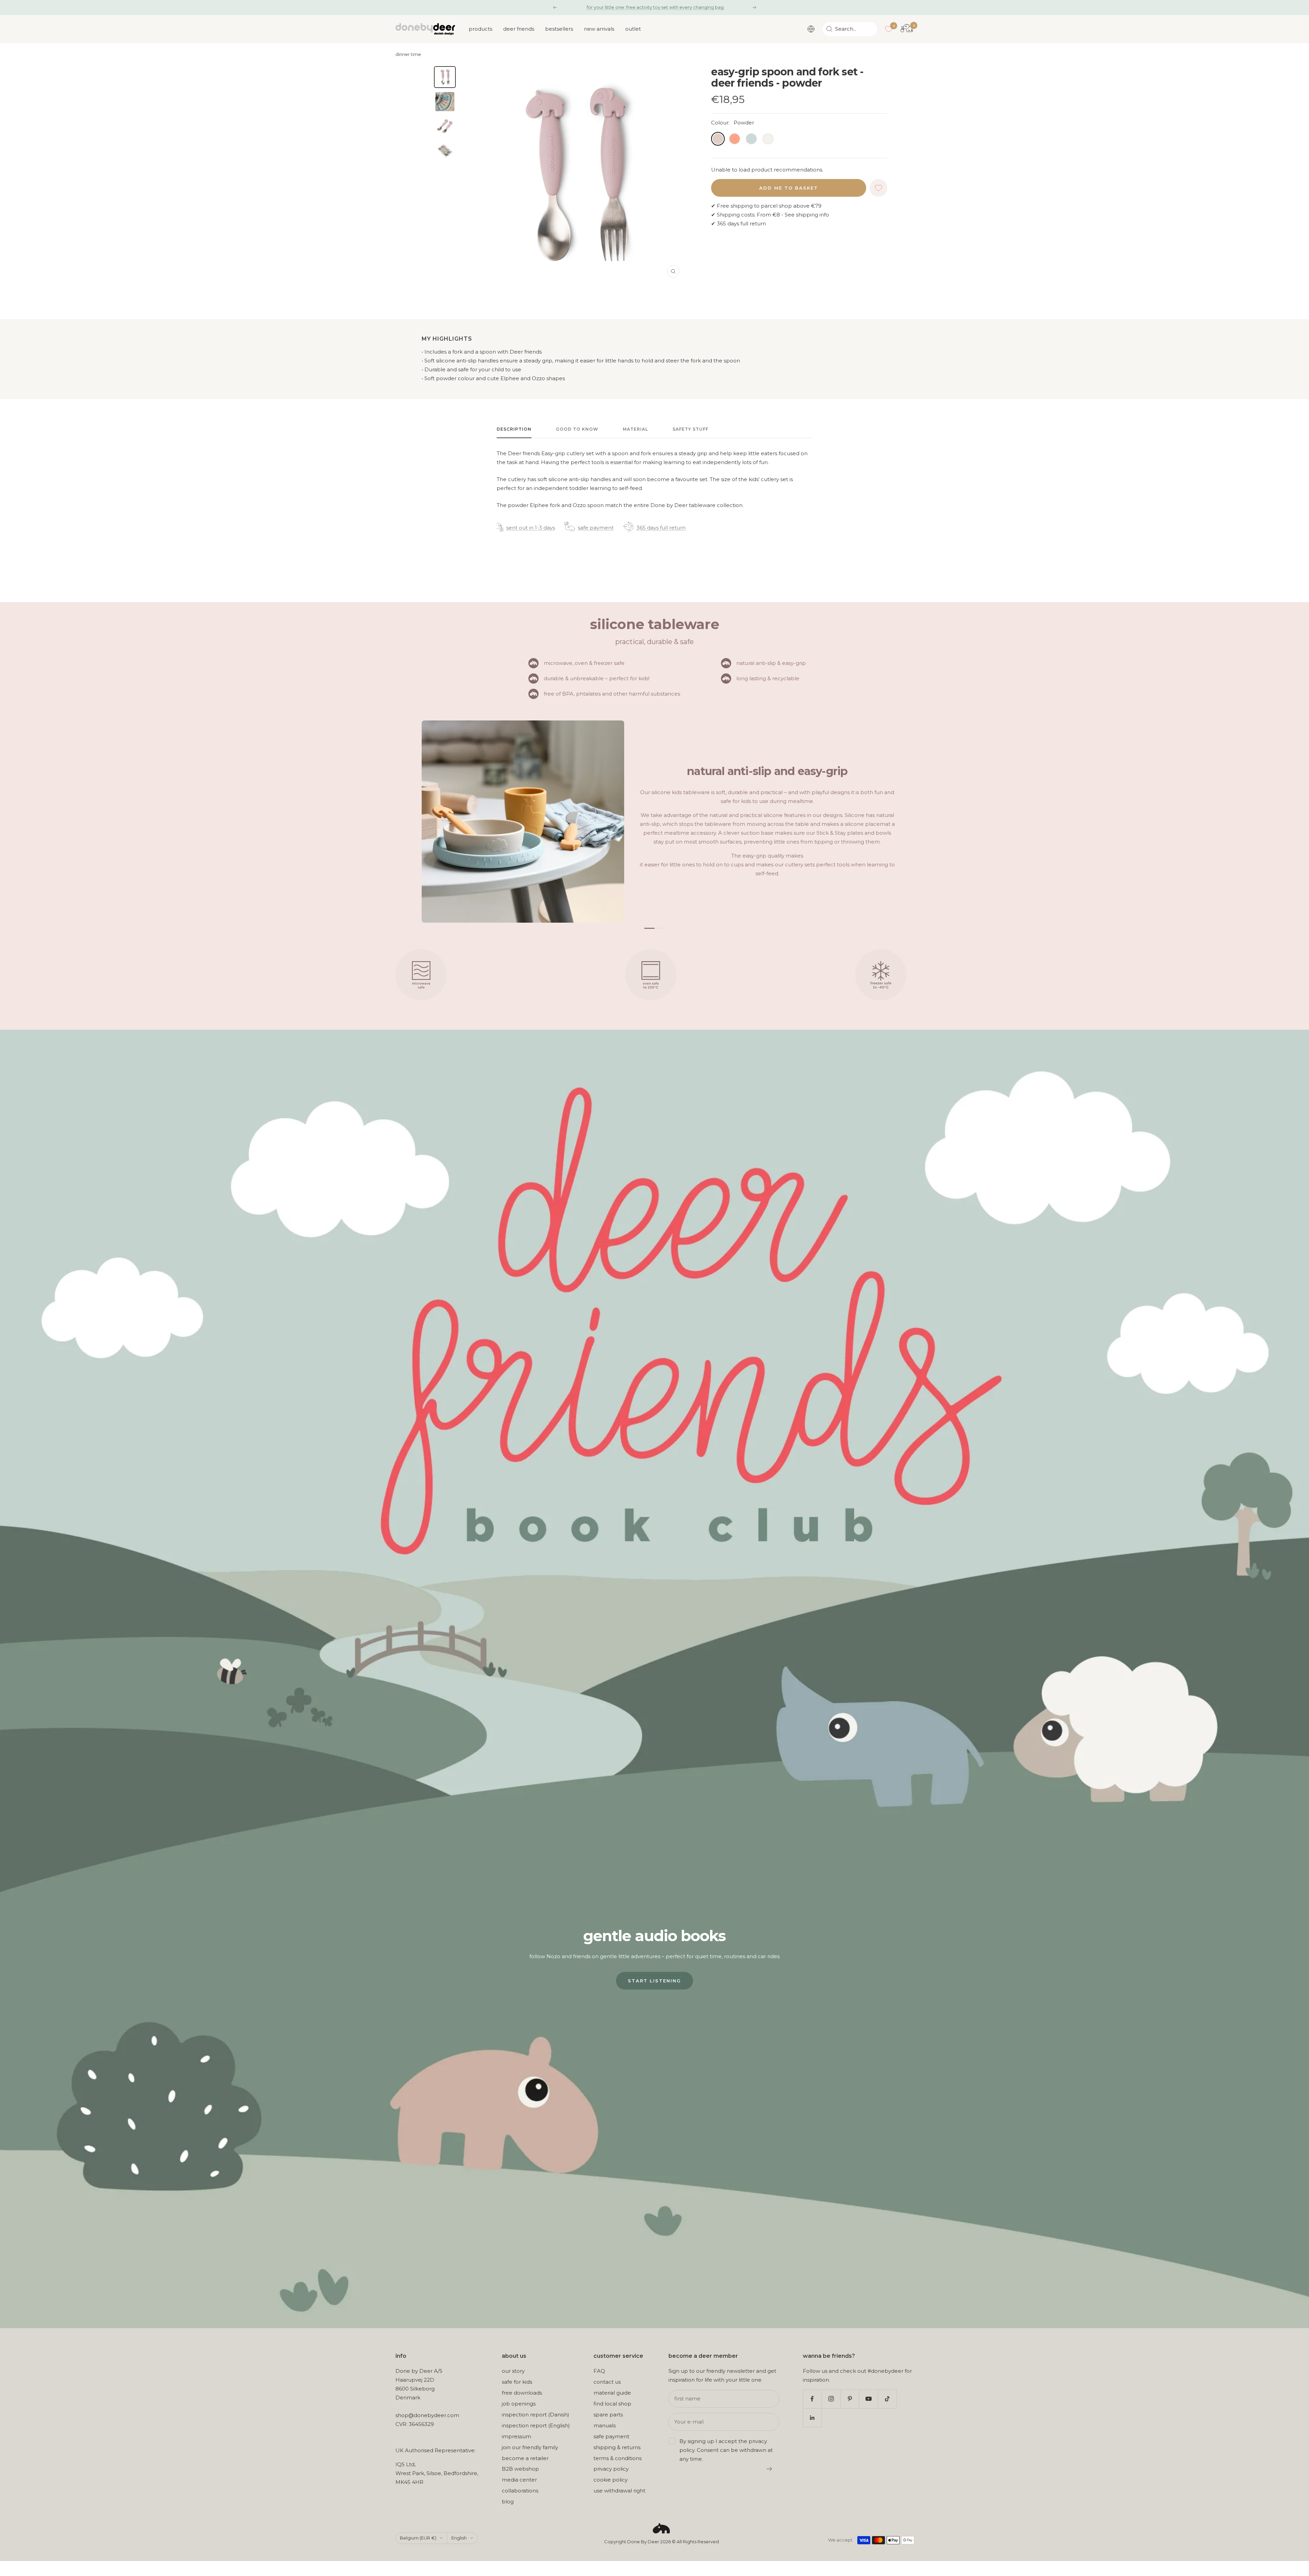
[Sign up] (770, 2469)
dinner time (408, 54)
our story (513, 2371)
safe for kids (517, 2382)
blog (508, 2501)
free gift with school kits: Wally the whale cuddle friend (655, 7)
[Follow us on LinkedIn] (812, 2418)
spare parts (608, 2415)
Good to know (577, 429)
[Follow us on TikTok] (887, 2399)
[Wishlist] (889, 29)
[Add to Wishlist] (878, 188)
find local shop (612, 2404)
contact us (607, 2382)
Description (514, 429)
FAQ (599, 2371)
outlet (633, 29)
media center (519, 2480)
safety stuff (690, 429)
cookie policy (611, 2480)
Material (635, 429)
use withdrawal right (619, 2491)
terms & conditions (618, 2458)
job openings (519, 2404)
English (459, 2538)
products (480, 29)
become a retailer (525, 2458)
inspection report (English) (536, 2425)
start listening (654, 1981)
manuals (605, 2425)
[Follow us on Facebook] (812, 2399)
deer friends (519, 29)
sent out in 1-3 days (531, 528)
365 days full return (661, 528)
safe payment (596, 528)
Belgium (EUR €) (418, 2538)
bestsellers (559, 29)
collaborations (520, 2491)
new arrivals (599, 29)
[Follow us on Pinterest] (850, 2399)
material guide (612, 2393)
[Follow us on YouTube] (868, 2399)
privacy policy (611, 2469)
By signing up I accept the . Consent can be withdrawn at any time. (726, 2450)
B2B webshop (520, 2469)
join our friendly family (530, 2447)
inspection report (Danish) (536, 2415)
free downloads (522, 2393)
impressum (516, 2436)
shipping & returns (617, 2447)
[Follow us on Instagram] (831, 2399)
